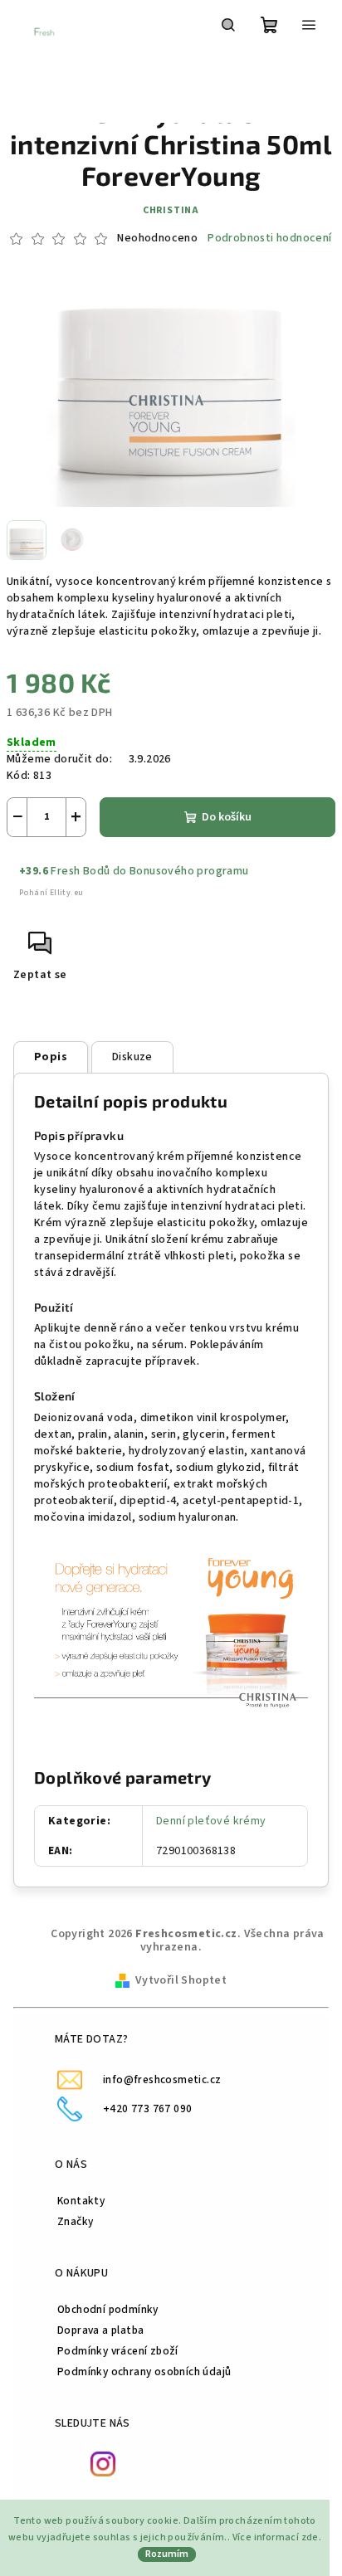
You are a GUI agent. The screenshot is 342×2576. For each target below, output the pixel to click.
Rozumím (167, 2554)
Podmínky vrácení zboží (118, 2351)
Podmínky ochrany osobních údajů (144, 2371)
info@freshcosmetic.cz (162, 2079)
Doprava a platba (100, 2330)
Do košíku (227, 817)
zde (310, 2537)
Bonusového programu (189, 871)
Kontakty (81, 2201)
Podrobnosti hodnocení (269, 239)
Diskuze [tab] (132, 1057)
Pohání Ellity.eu (51, 893)
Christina (171, 210)
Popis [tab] (51, 1057)
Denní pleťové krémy (211, 1821)
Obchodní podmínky (108, 2309)
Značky (75, 2221)
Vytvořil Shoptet (181, 1980)
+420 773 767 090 (147, 2109)
